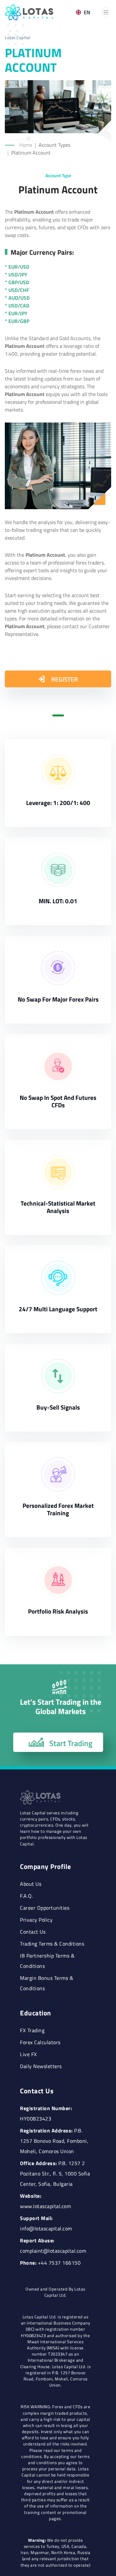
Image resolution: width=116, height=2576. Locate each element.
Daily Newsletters (41, 2066)
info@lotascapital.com (46, 2228)
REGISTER (64, 679)
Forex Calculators (40, 2042)
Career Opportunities (45, 1908)
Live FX (29, 2054)
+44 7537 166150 (59, 2263)
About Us (31, 1884)
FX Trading (32, 2030)
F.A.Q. (26, 1896)
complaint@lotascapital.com (53, 2251)
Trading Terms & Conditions (52, 1944)
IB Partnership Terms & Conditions (47, 1961)
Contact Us (33, 1932)
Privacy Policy (36, 1920)
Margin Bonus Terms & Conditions (47, 1983)
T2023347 (58, 2354)
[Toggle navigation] (106, 12)
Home (26, 145)
